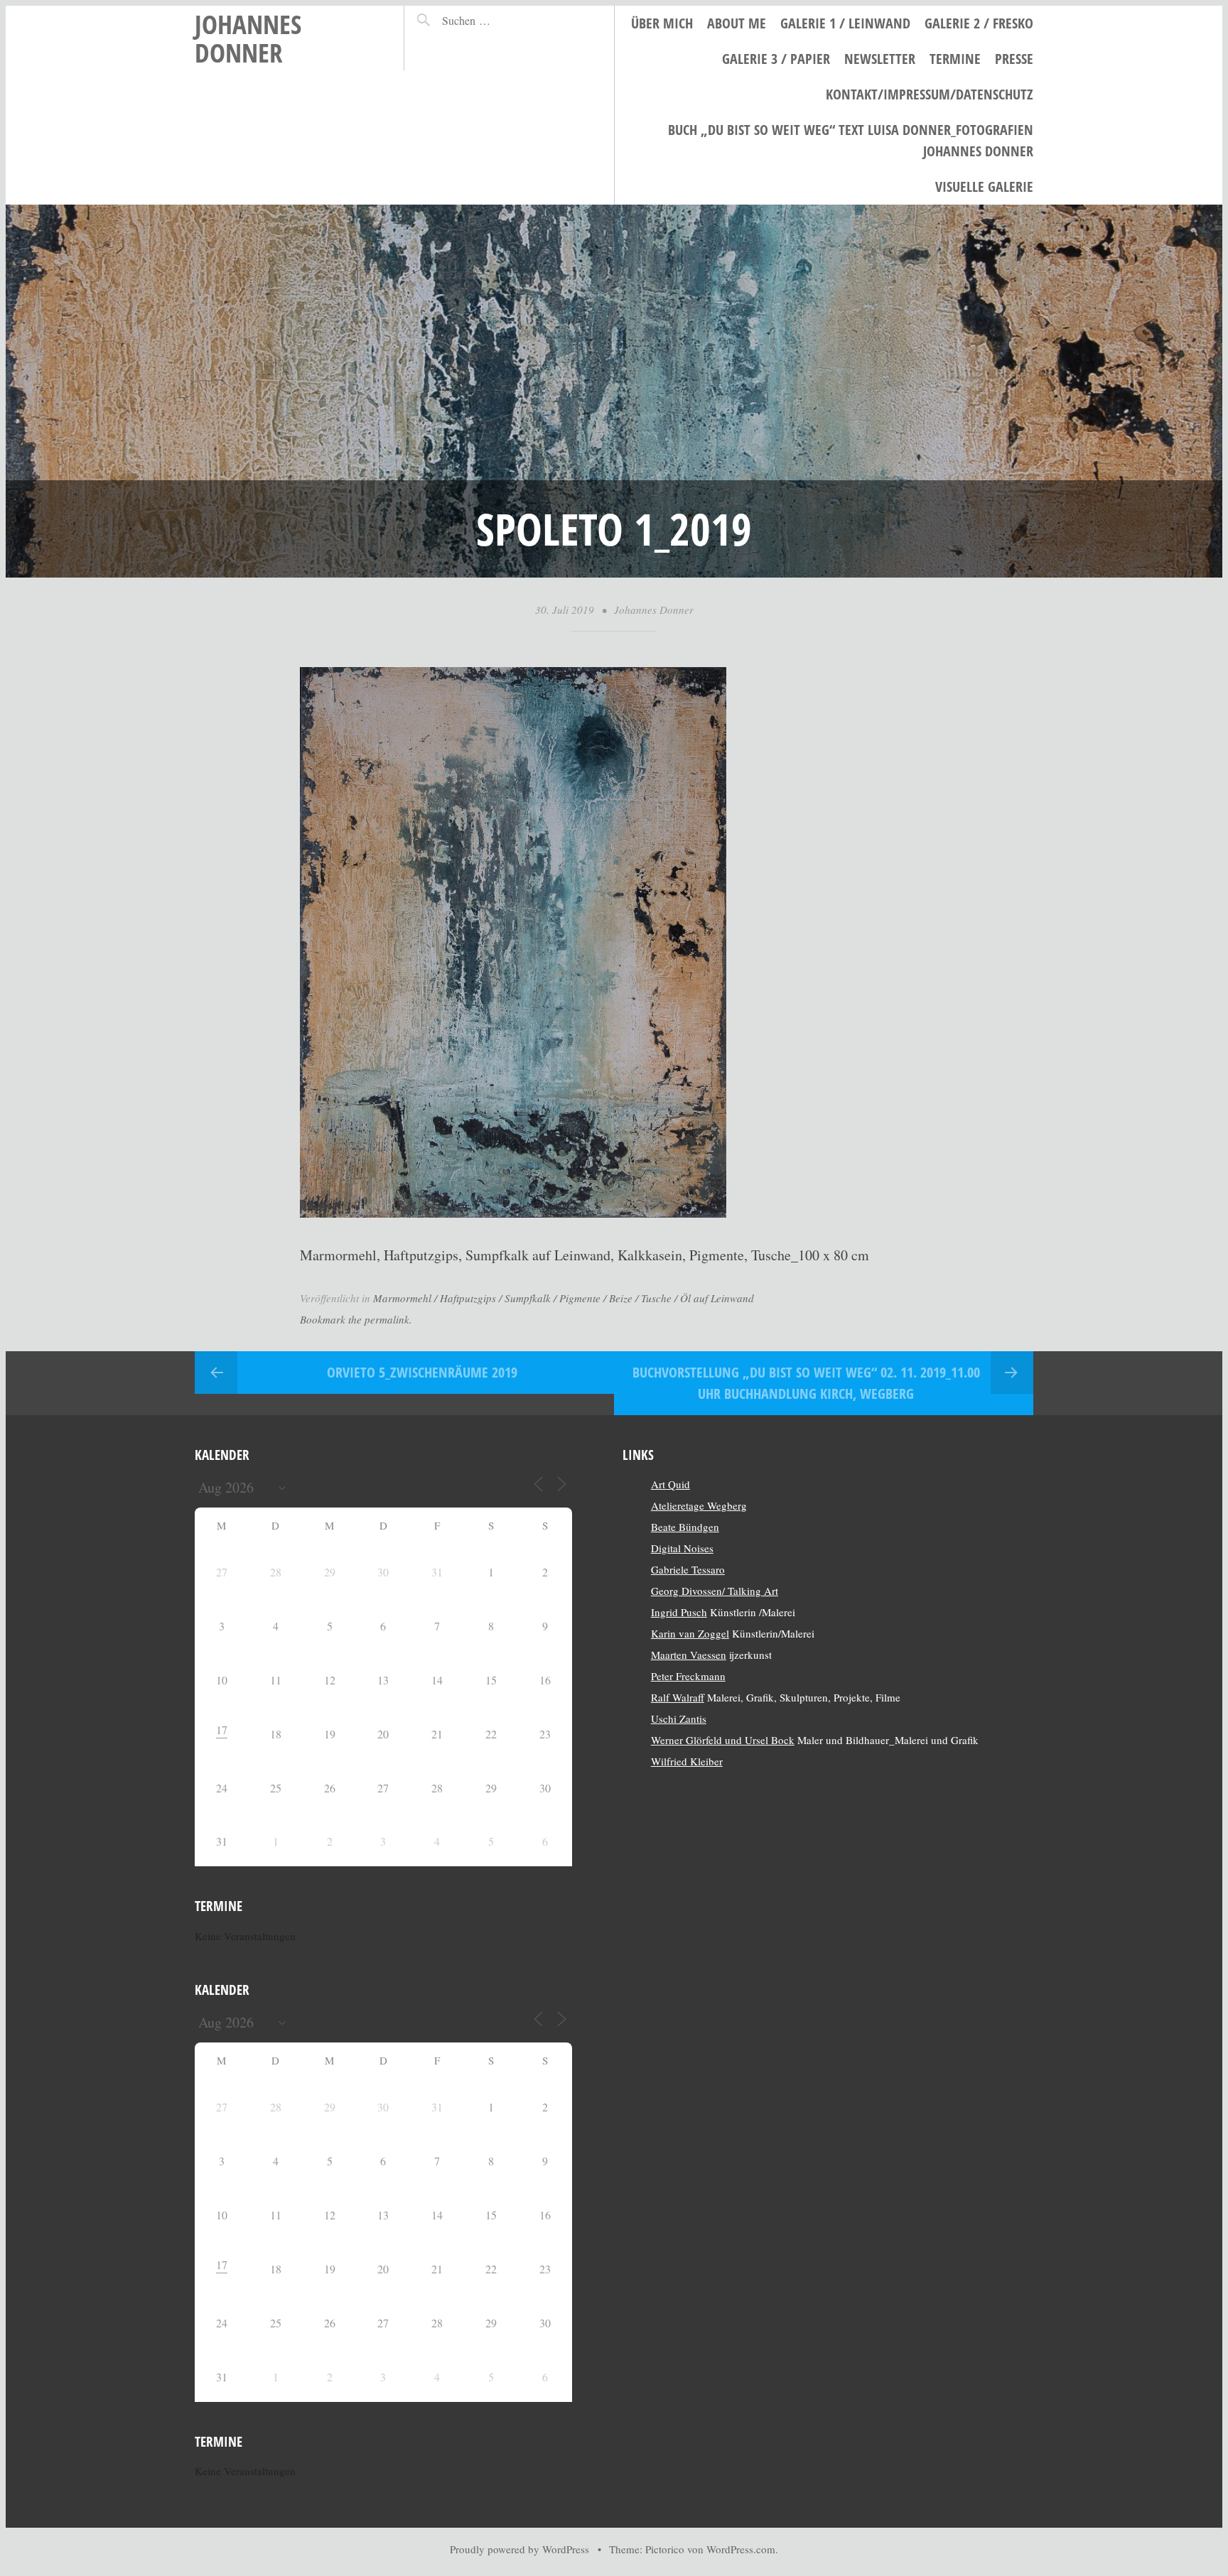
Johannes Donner (248, 38)
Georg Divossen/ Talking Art (715, 1591)
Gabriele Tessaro (688, 1569)
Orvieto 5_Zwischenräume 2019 (422, 1372)
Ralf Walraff (678, 1697)
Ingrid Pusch (679, 1612)
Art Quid (670, 1484)
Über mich (662, 23)
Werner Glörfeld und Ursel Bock (723, 1740)
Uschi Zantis (679, 1719)
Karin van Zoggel (690, 1633)
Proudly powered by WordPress (519, 2549)
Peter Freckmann (688, 1676)
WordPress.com (741, 2549)
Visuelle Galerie (984, 186)
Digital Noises (682, 1548)
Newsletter (880, 59)
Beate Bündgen (685, 1527)
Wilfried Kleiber (687, 1761)
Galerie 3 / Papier (776, 59)
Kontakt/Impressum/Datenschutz (930, 94)
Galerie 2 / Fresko (979, 23)
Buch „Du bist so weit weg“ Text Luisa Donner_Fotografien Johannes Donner (851, 140)
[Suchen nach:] (497, 20)
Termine (955, 59)
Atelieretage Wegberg (699, 1505)
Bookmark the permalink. (356, 1319)
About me (737, 23)
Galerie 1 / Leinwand (845, 23)
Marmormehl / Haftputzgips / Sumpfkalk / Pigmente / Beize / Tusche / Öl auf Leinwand (564, 1298)
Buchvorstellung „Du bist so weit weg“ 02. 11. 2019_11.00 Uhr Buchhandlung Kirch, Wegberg (806, 1383)
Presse (1014, 59)
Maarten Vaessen (689, 1655)
